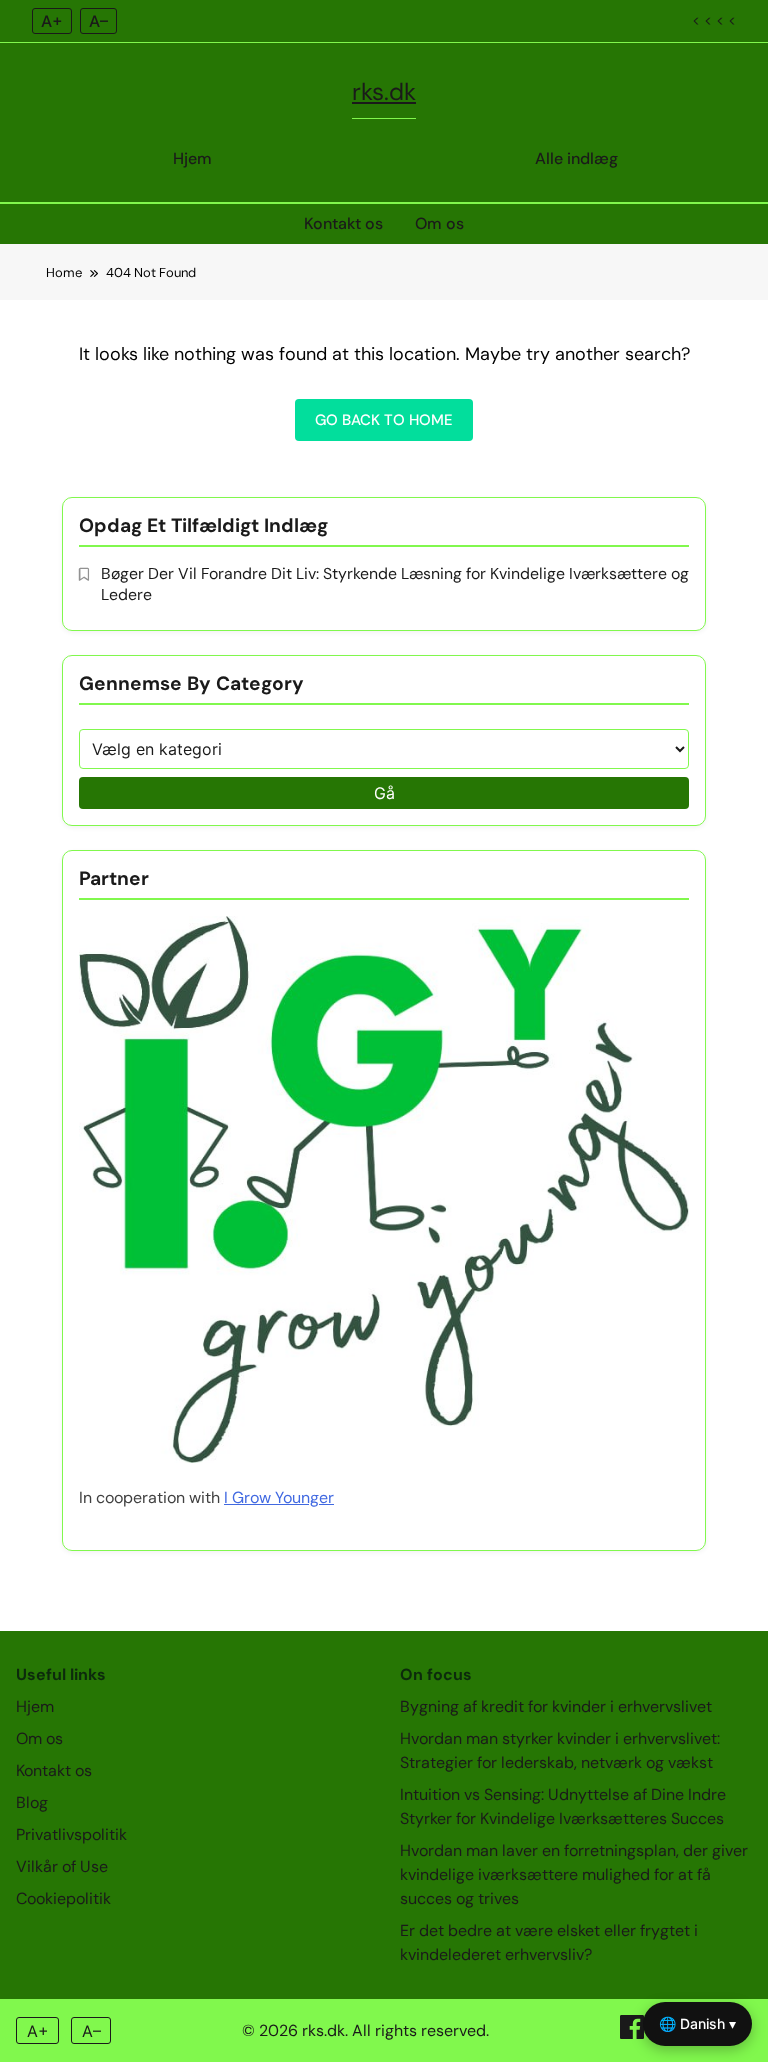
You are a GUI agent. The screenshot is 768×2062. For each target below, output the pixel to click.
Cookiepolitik (63, 1898)
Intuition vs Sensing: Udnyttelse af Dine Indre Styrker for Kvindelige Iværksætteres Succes (563, 1806)
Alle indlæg (576, 158)
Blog (32, 1802)
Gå (384, 793)
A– (98, 21)
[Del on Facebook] (634, 2033)
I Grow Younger (279, 1497)
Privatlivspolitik (71, 1834)
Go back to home (384, 420)
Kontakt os (343, 223)
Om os (439, 223)
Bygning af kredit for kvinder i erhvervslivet (556, 1706)
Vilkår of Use (62, 1866)
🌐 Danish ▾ (697, 2023)
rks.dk (384, 91)
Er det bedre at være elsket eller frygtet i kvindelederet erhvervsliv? (549, 1942)
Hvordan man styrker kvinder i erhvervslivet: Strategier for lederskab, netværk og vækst (560, 1750)
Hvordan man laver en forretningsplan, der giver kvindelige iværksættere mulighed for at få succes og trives (574, 1874)
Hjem (192, 158)
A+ (52, 21)
